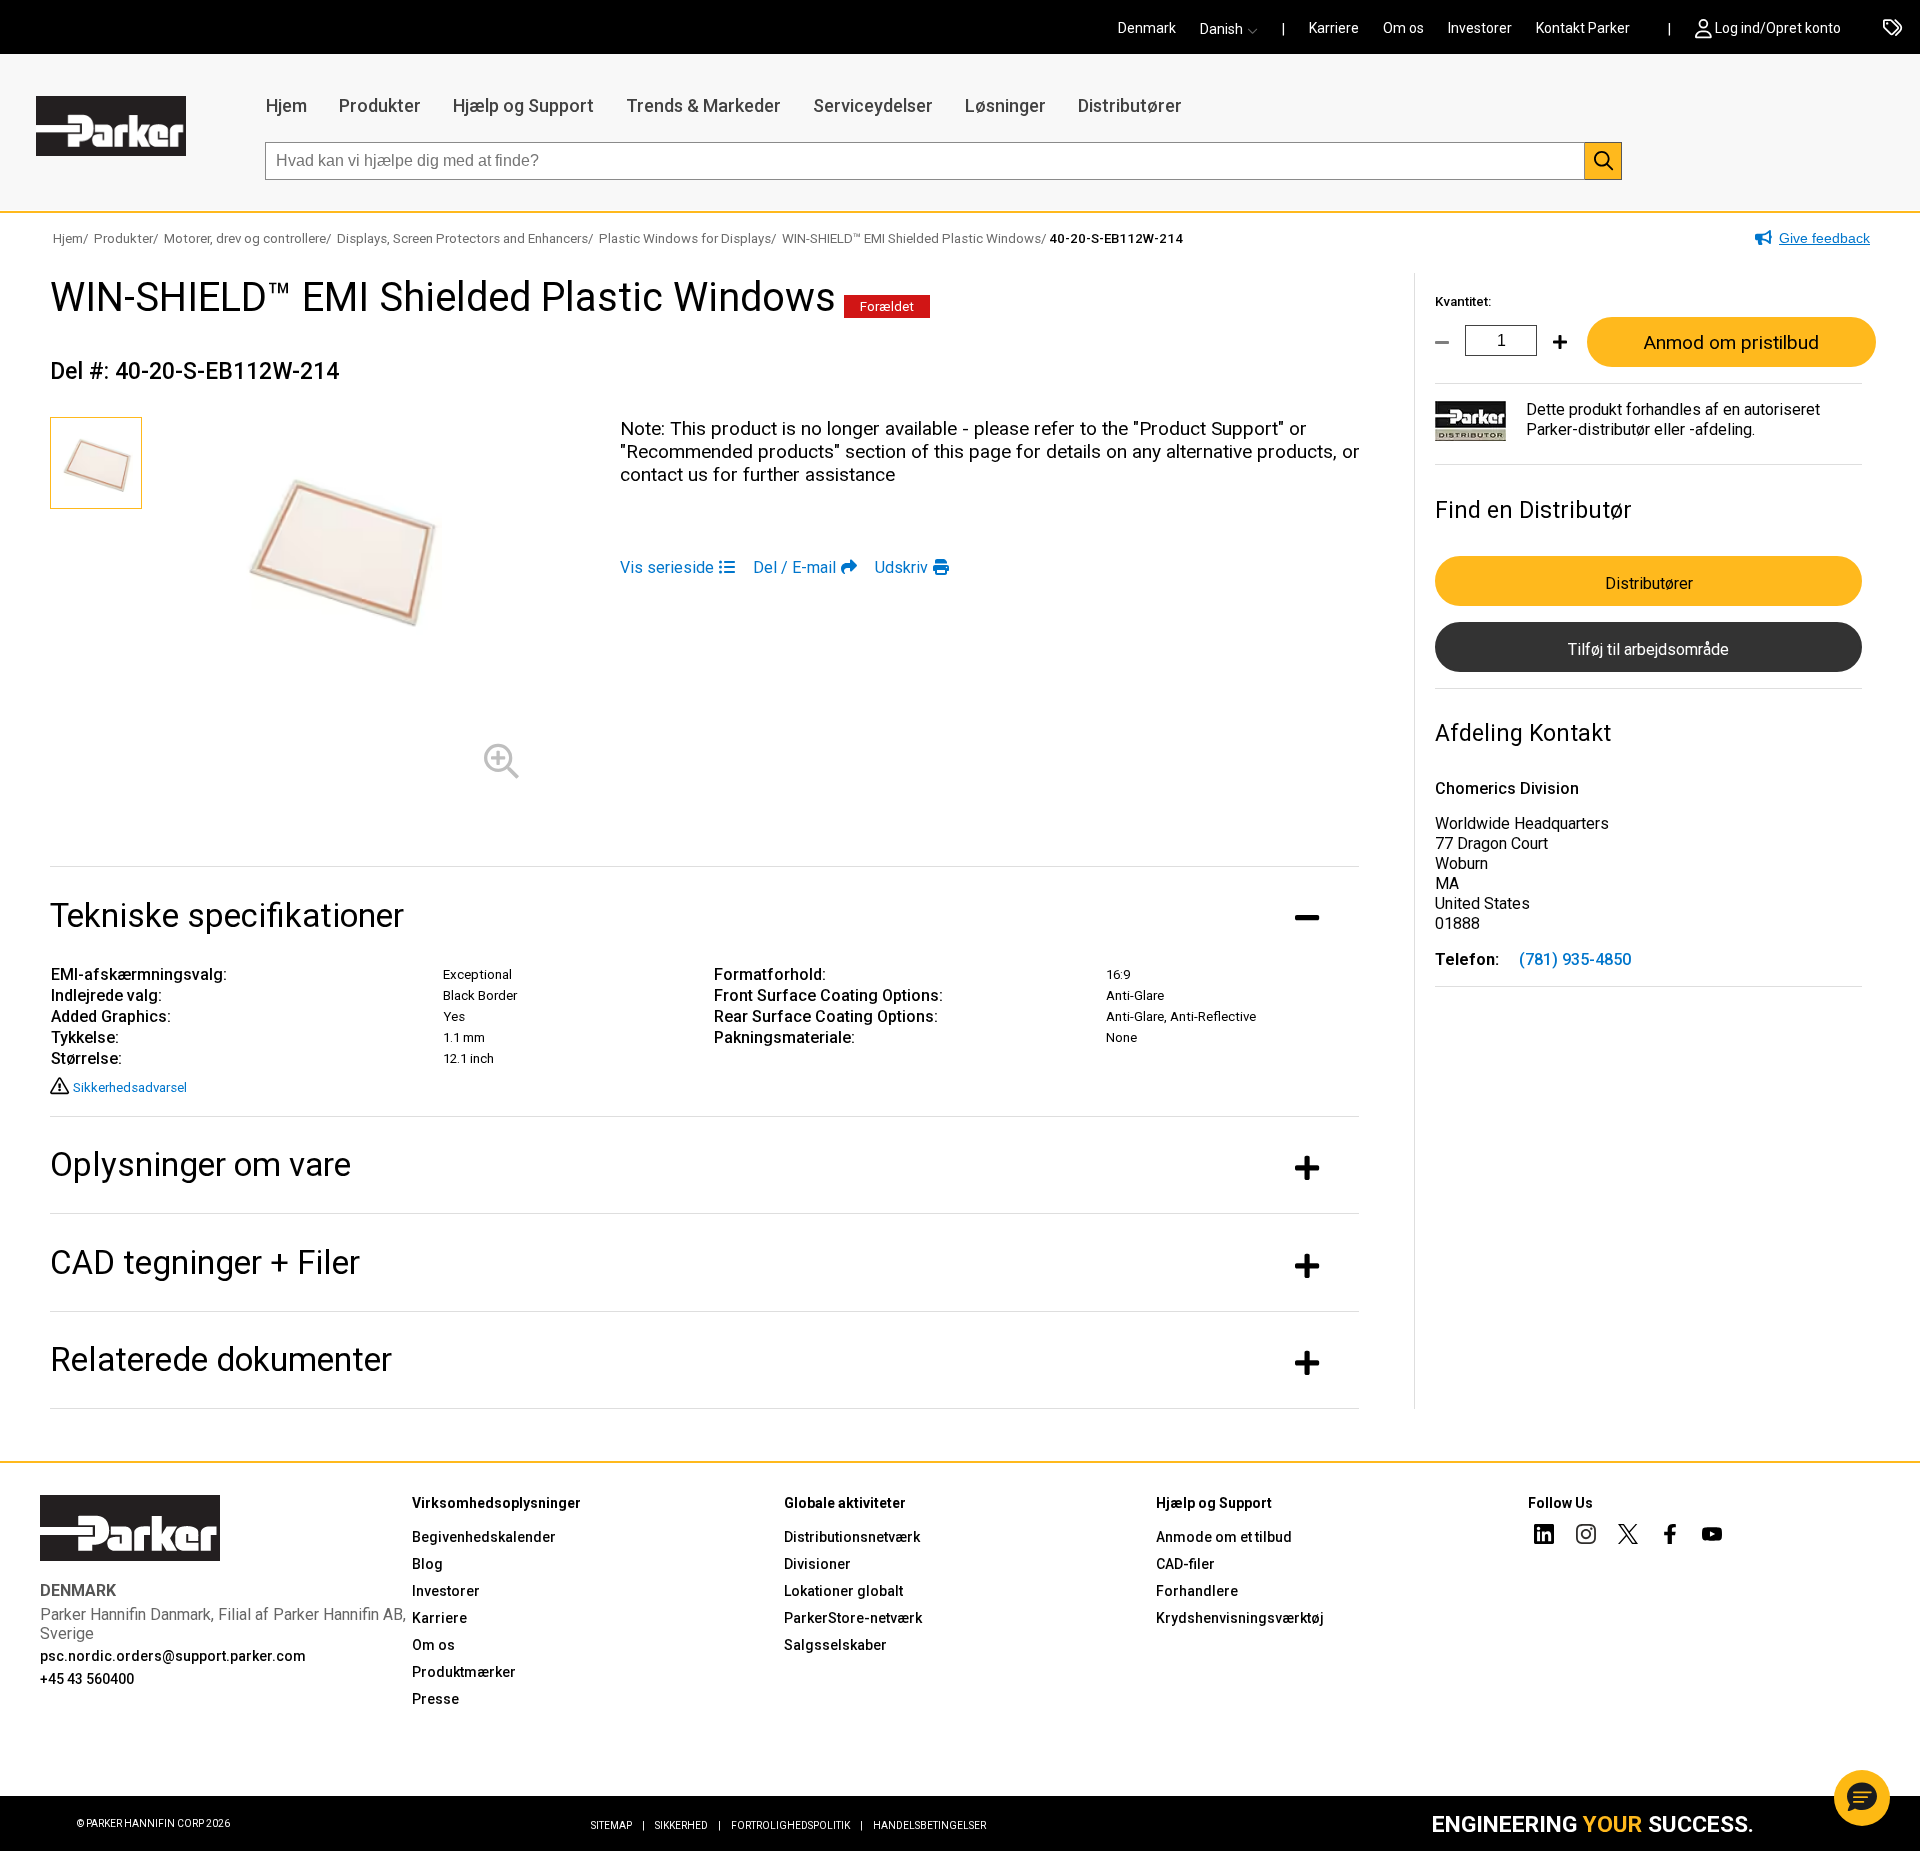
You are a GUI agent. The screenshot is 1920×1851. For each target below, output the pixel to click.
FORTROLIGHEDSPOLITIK (797, 1825)
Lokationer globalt (843, 1591)
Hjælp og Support (523, 105)
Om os (1403, 28)
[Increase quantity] (1552, 354)
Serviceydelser (873, 105)
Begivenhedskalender (484, 1537)
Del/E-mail (794, 567)
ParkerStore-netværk (853, 1618)
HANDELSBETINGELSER (929, 1825)
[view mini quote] (1892, 29)
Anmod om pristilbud (1731, 342)
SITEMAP (618, 1825)
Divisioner (817, 1564)
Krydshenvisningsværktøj (1240, 1618)
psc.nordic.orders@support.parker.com (173, 1656)
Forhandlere (1197, 1591)
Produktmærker (464, 1672)
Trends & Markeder (703, 105)
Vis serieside (667, 567)
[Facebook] (1670, 1537)
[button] (1235, 29)
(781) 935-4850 (1575, 959)
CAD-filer (1185, 1564)
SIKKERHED (688, 1825)
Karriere (1334, 28)
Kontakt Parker (1583, 28)
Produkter (380, 105)
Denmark (1147, 28)
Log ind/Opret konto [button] (1778, 28)
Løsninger (1005, 105)
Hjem (286, 105)
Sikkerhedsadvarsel (130, 1087)
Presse (435, 1699)
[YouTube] (1712, 1537)
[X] (1628, 1537)
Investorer (1480, 28)
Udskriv (901, 567)
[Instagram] (1586, 1537)
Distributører (1130, 105)
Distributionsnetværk (852, 1537)
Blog (427, 1564)
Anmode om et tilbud (1224, 1537)
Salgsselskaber (835, 1645)
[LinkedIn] (1544, 1537)
